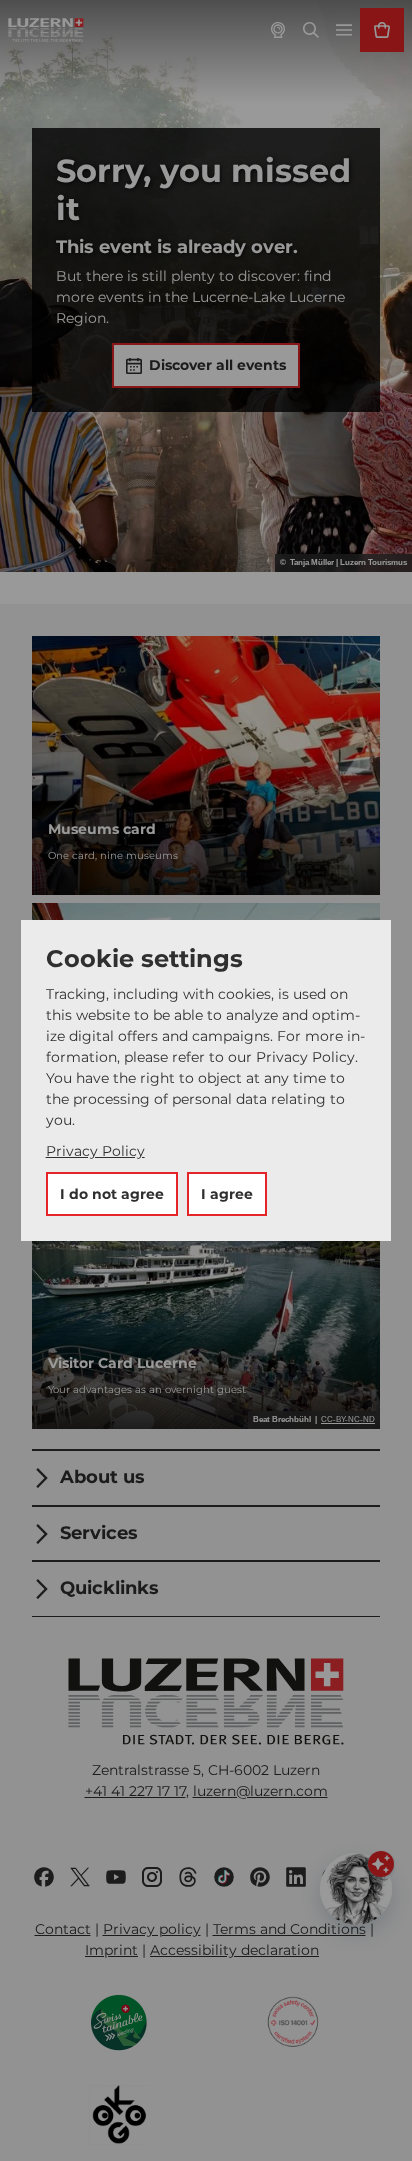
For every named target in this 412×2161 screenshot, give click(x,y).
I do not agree (112, 1194)
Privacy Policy (95, 1151)
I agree (227, 1194)
